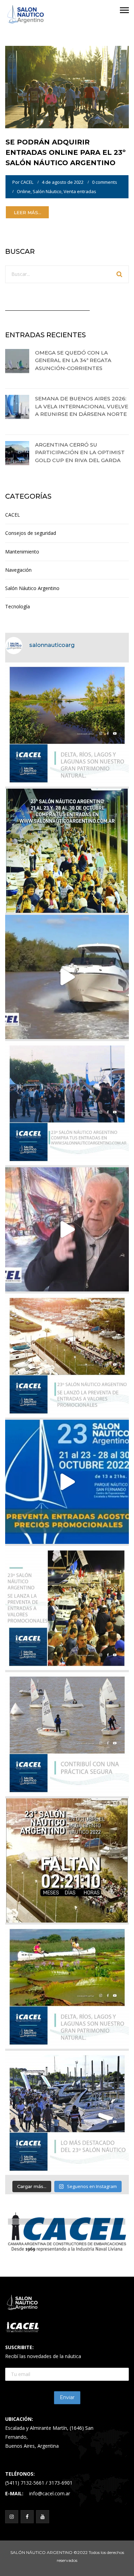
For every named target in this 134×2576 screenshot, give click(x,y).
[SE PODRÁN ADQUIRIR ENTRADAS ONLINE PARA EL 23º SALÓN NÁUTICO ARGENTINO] (67, 86)
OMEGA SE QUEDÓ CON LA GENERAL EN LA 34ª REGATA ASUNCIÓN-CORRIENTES (73, 360)
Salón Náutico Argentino (32, 588)
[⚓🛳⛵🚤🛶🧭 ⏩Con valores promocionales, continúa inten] (67, 1103)
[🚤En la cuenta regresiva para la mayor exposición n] (67, 1482)
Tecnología (18, 606)
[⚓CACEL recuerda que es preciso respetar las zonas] (67, 1734)
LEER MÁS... (27, 212)
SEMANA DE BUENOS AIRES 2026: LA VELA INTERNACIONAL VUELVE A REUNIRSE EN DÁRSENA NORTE (82, 406)
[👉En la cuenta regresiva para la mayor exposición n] (67, 1608)
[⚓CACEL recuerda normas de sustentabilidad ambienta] (67, 725)
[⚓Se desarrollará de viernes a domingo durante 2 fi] (67, 1860)
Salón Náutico (47, 191)
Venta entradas (80, 191)
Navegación (18, 570)
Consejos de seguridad (31, 533)
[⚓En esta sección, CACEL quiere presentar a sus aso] (67, 977)
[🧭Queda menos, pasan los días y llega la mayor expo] (67, 851)
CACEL (27, 182)
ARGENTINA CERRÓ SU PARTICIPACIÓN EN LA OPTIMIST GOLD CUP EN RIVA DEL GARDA (80, 452)
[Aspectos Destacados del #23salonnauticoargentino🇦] (67, 2113)
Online (24, 191)
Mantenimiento (22, 552)
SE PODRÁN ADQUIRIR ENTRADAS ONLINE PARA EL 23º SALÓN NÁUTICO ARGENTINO (66, 152)
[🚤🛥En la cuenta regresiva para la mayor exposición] (67, 1356)
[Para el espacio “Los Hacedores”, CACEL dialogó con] (67, 1229)
